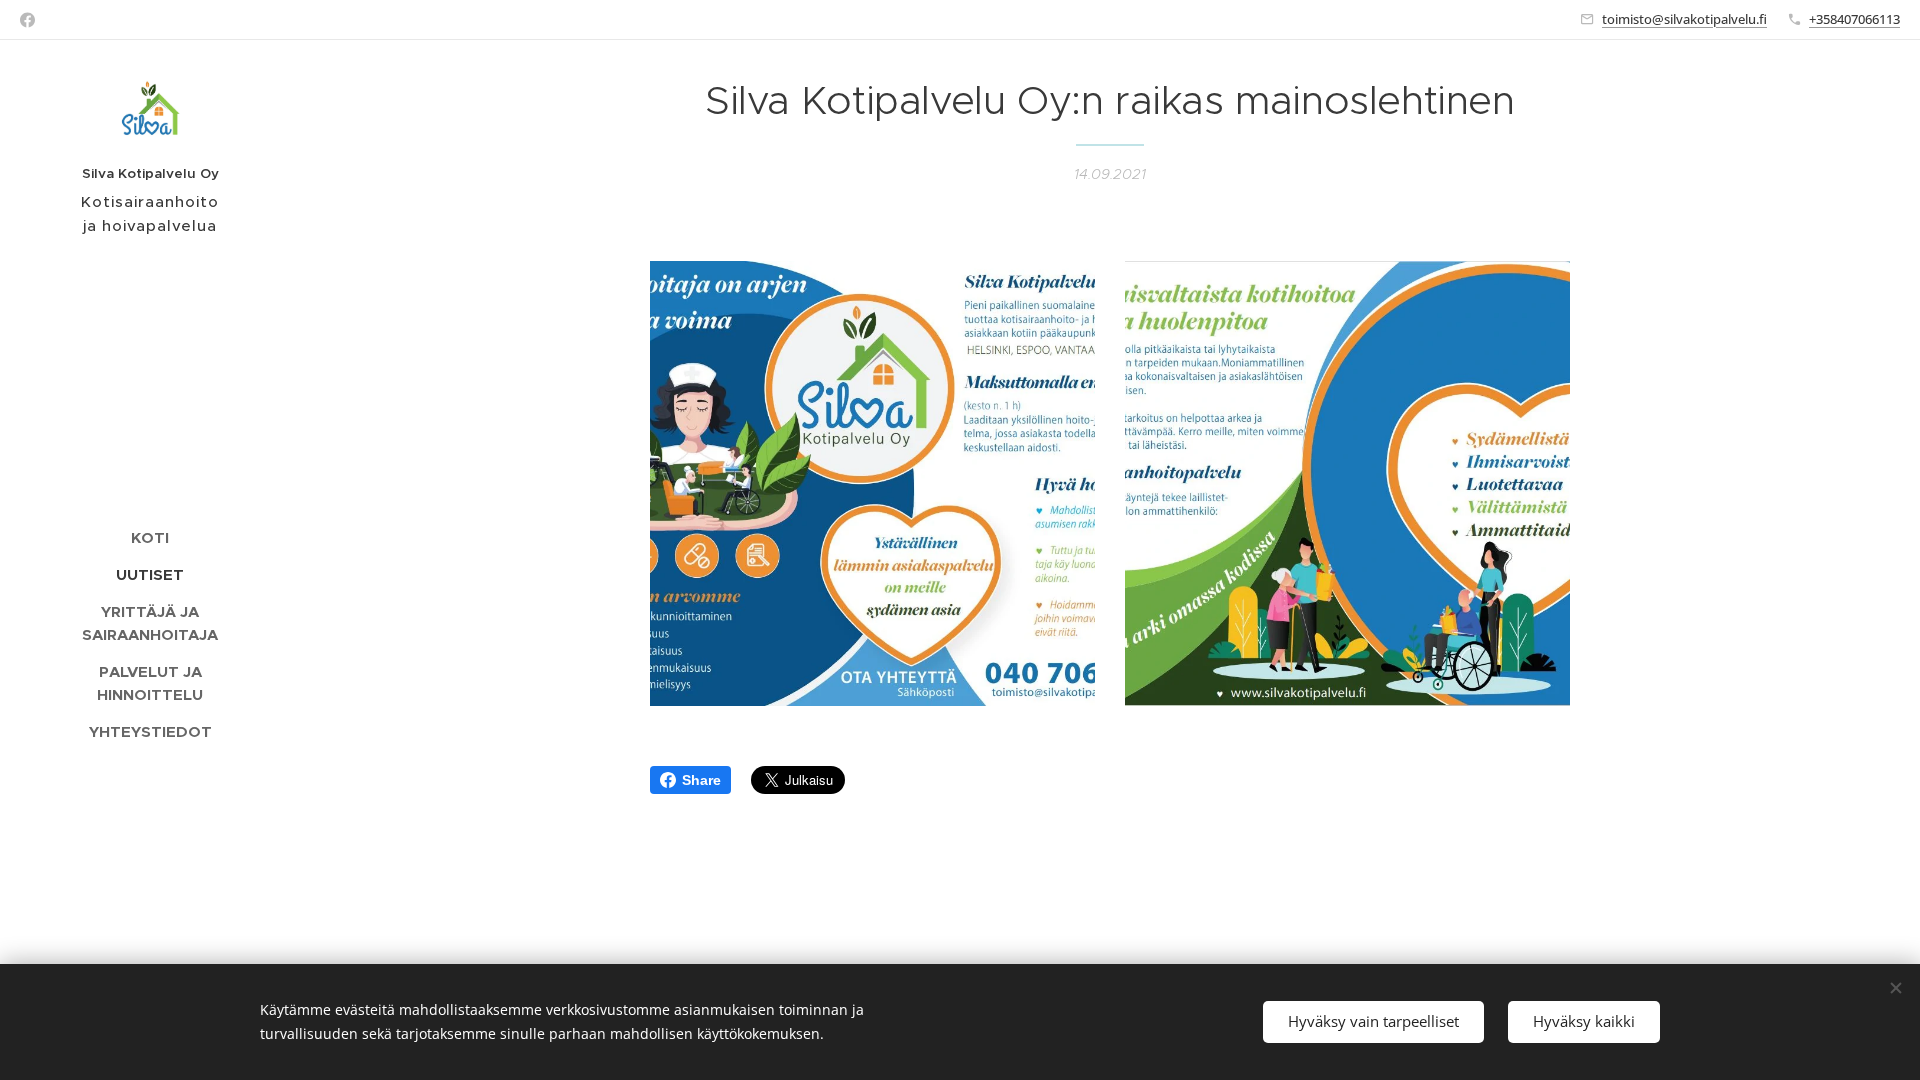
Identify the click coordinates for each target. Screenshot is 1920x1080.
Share (701, 780)
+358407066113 (1854, 19)
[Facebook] (27, 20)
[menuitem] (150, 537)
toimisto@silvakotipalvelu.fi (1684, 19)
